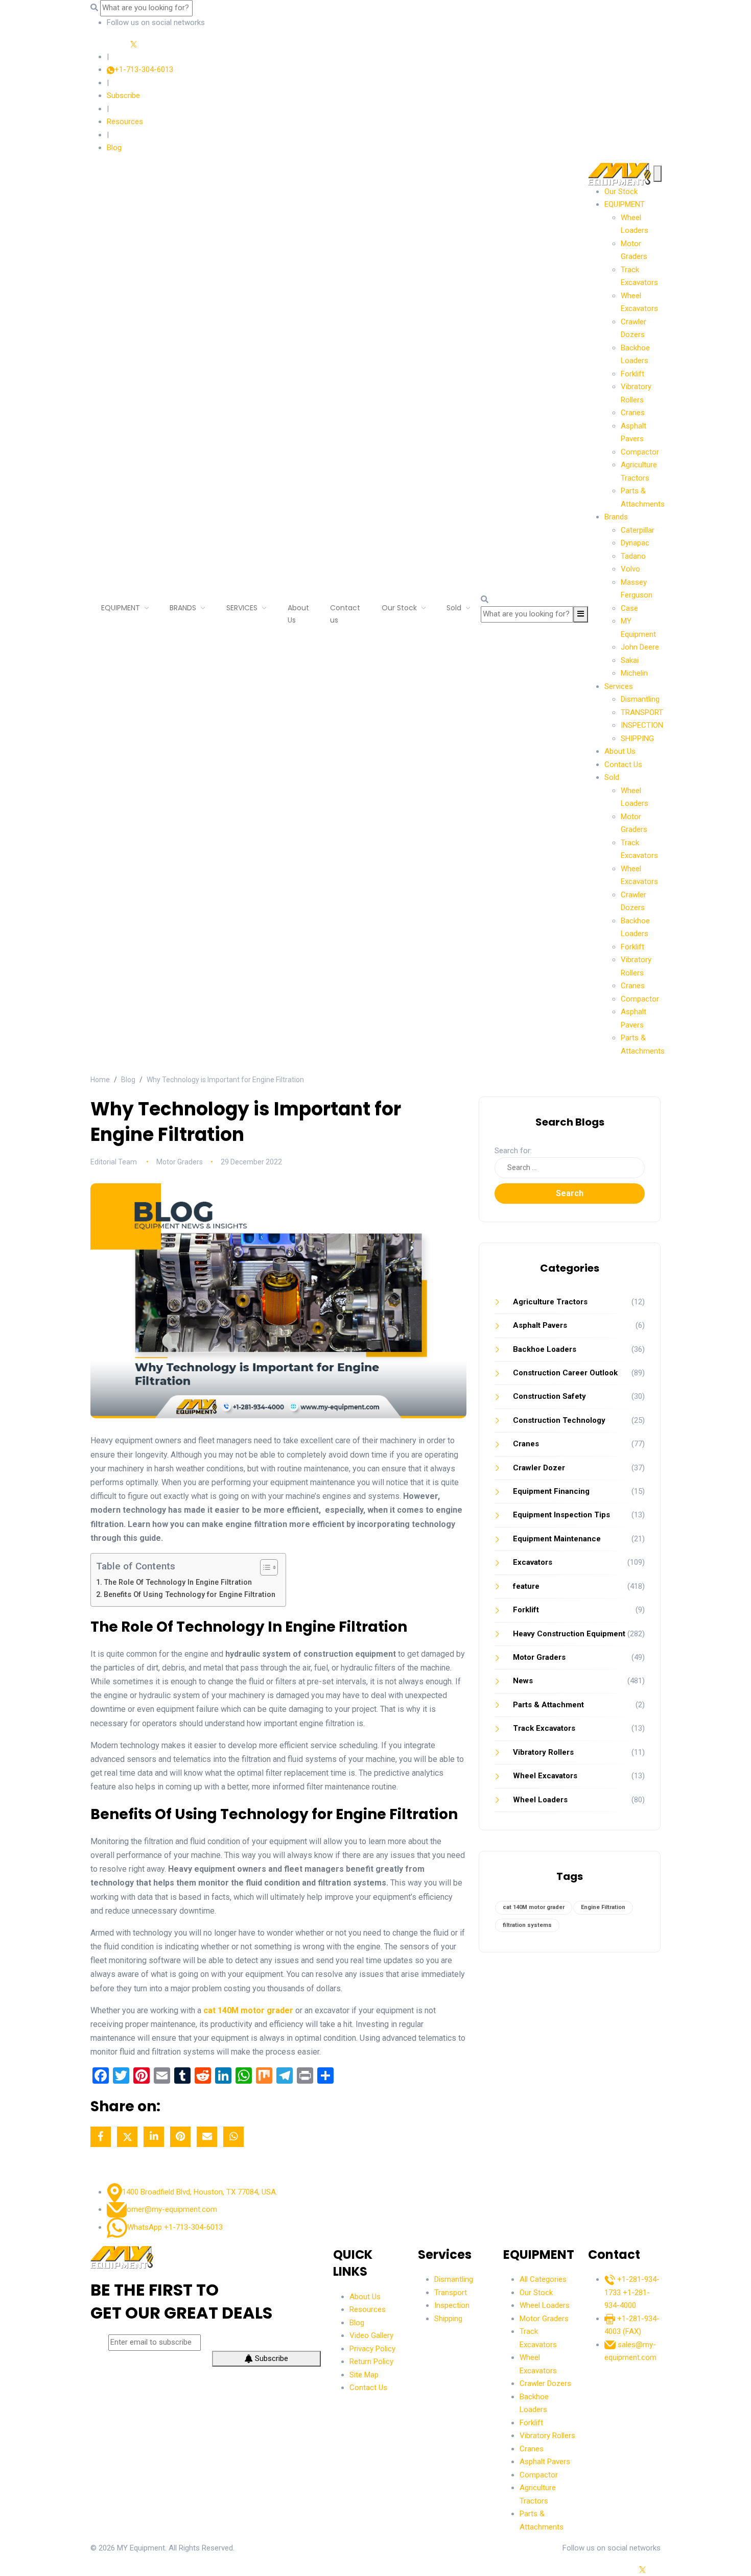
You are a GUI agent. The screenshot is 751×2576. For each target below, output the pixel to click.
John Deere (640, 647)
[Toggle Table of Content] (264, 1567)
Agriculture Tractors (550, 1302)
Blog (114, 148)
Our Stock (621, 192)
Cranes (633, 413)
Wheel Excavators (545, 1776)
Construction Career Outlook (565, 1373)
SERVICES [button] (243, 608)
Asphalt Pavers (540, 1325)
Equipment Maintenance (557, 1539)
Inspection (452, 2305)
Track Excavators (544, 1728)
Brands (616, 517)
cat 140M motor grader (534, 1907)
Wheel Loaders (540, 1800)
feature (526, 1586)
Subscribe (123, 96)
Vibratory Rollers (543, 1752)
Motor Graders (539, 1657)
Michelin (634, 673)
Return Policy (371, 2362)
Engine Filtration (603, 1907)
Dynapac (635, 543)
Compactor (640, 452)
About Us (298, 614)
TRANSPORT (642, 712)
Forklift (632, 374)
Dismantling (640, 699)
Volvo (630, 569)
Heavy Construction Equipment (569, 1634)
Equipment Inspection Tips (561, 1515)
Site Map (364, 2375)
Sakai (630, 660)
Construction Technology (559, 1420)
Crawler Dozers (545, 2383)
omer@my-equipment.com (172, 2209)
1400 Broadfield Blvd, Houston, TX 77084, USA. (200, 2192)
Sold (612, 777)
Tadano (633, 556)
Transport (451, 2293)
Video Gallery (371, 2335)
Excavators (533, 1562)
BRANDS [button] (184, 608)
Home (100, 1080)
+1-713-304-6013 (144, 69)
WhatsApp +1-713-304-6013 (175, 2227)
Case (629, 608)
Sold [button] (455, 608)
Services (619, 686)
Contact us (345, 614)
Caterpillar (638, 530)
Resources (125, 122)
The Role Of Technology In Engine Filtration (178, 1582)
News (523, 1681)
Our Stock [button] (400, 608)
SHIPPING (637, 738)
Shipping (448, 2319)
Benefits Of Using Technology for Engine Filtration (190, 1595)
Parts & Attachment (548, 1705)
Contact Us (623, 765)
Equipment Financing (551, 1491)
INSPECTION (642, 725)
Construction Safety (549, 1396)
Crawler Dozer (539, 1468)
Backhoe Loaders (545, 1349)
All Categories (543, 2279)
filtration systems (527, 1925)
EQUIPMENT (122, 608)
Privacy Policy (372, 2349)
